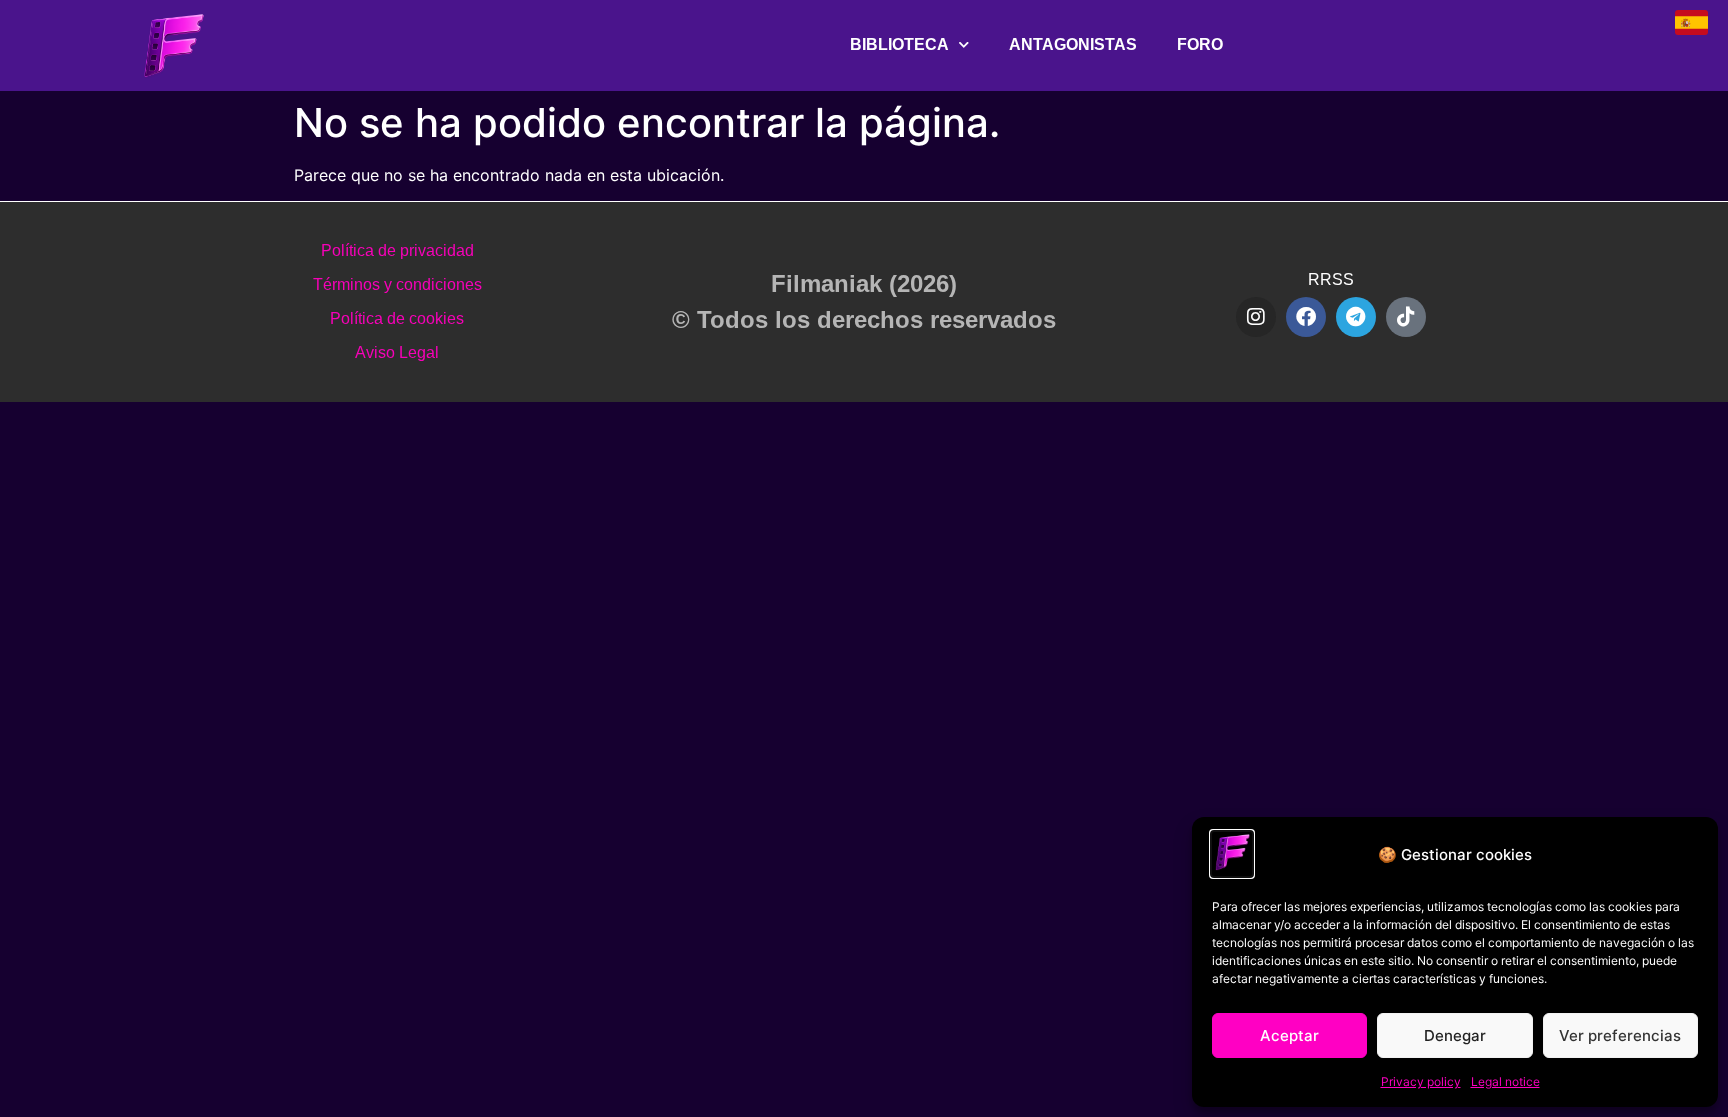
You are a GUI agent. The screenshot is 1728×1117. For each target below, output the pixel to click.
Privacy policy (1421, 1081)
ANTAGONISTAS (1073, 44)
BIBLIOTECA (899, 44)
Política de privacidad (397, 250)
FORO (1200, 44)
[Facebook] (1306, 317)
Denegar (1455, 1035)
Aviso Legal (397, 352)
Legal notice (1505, 1081)
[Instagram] (1256, 317)
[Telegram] (1356, 317)
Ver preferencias (1620, 1035)
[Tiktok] (1406, 317)
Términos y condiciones (397, 284)
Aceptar (1289, 1035)
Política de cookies (397, 318)
